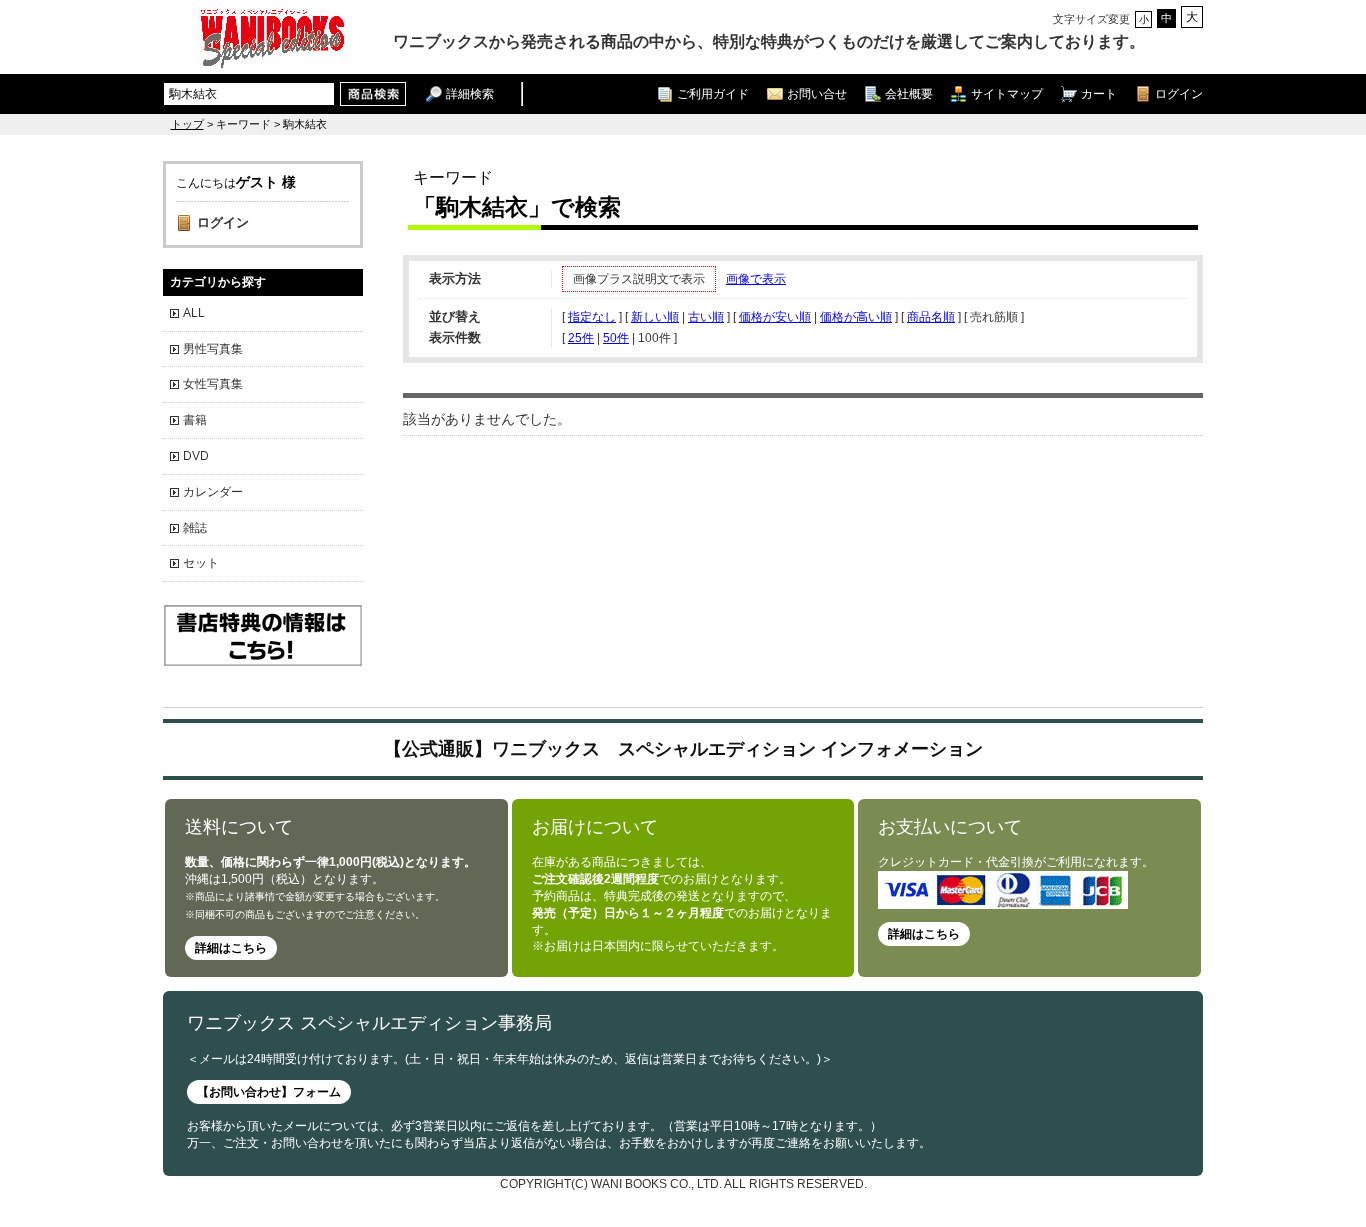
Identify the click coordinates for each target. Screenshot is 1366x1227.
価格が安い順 (775, 317)
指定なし (592, 317)
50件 (616, 338)
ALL (194, 313)
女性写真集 (213, 384)
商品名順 (931, 317)
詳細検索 (470, 93)
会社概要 (909, 93)
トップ (187, 124)
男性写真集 (213, 349)
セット (201, 563)
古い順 (706, 317)
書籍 (195, 420)
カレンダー (213, 492)
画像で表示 (756, 279)
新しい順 (655, 317)
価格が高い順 (856, 317)
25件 (581, 338)
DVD (196, 456)
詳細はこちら (231, 948)
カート (1099, 93)
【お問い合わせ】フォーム (269, 1092)
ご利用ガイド (713, 93)
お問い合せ (817, 93)
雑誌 (195, 528)
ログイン (1179, 93)
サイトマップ (1007, 93)
